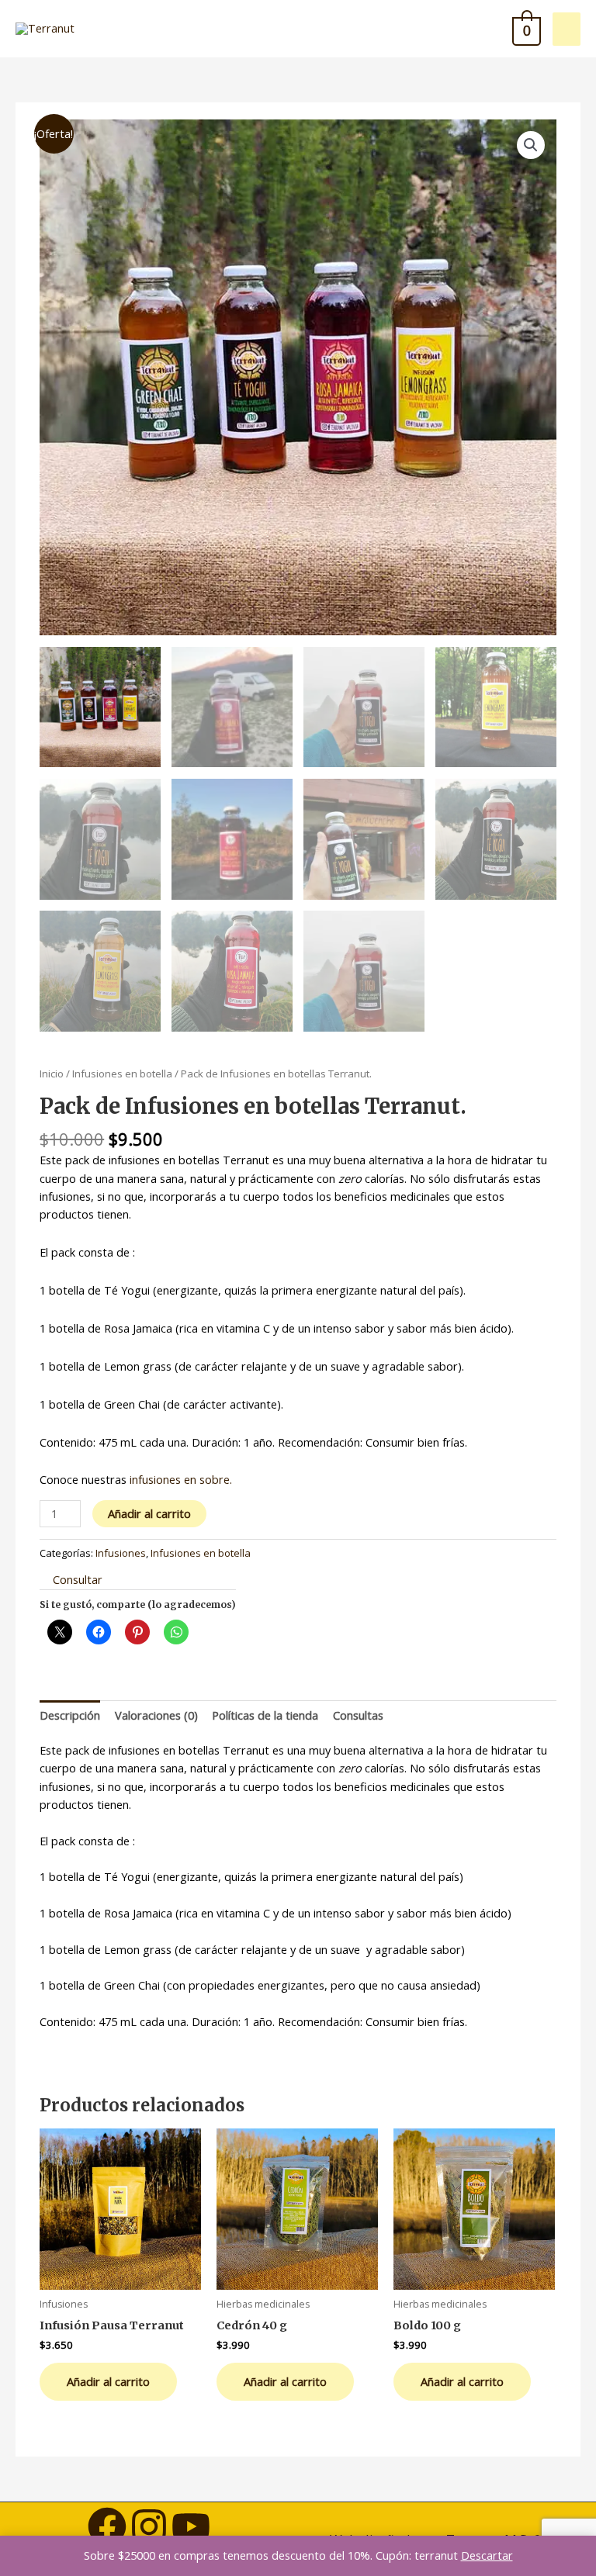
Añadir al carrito (149, 1513)
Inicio (52, 1074)
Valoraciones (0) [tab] (156, 1715)
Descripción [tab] (70, 1715)
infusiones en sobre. (181, 1479)
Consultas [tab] (358, 1715)
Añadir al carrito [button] (108, 2381)
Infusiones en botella (122, 1074)
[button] (531, 145)
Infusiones (121, 1553)
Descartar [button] (487, 2555)
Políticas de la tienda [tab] (265, 1715)
